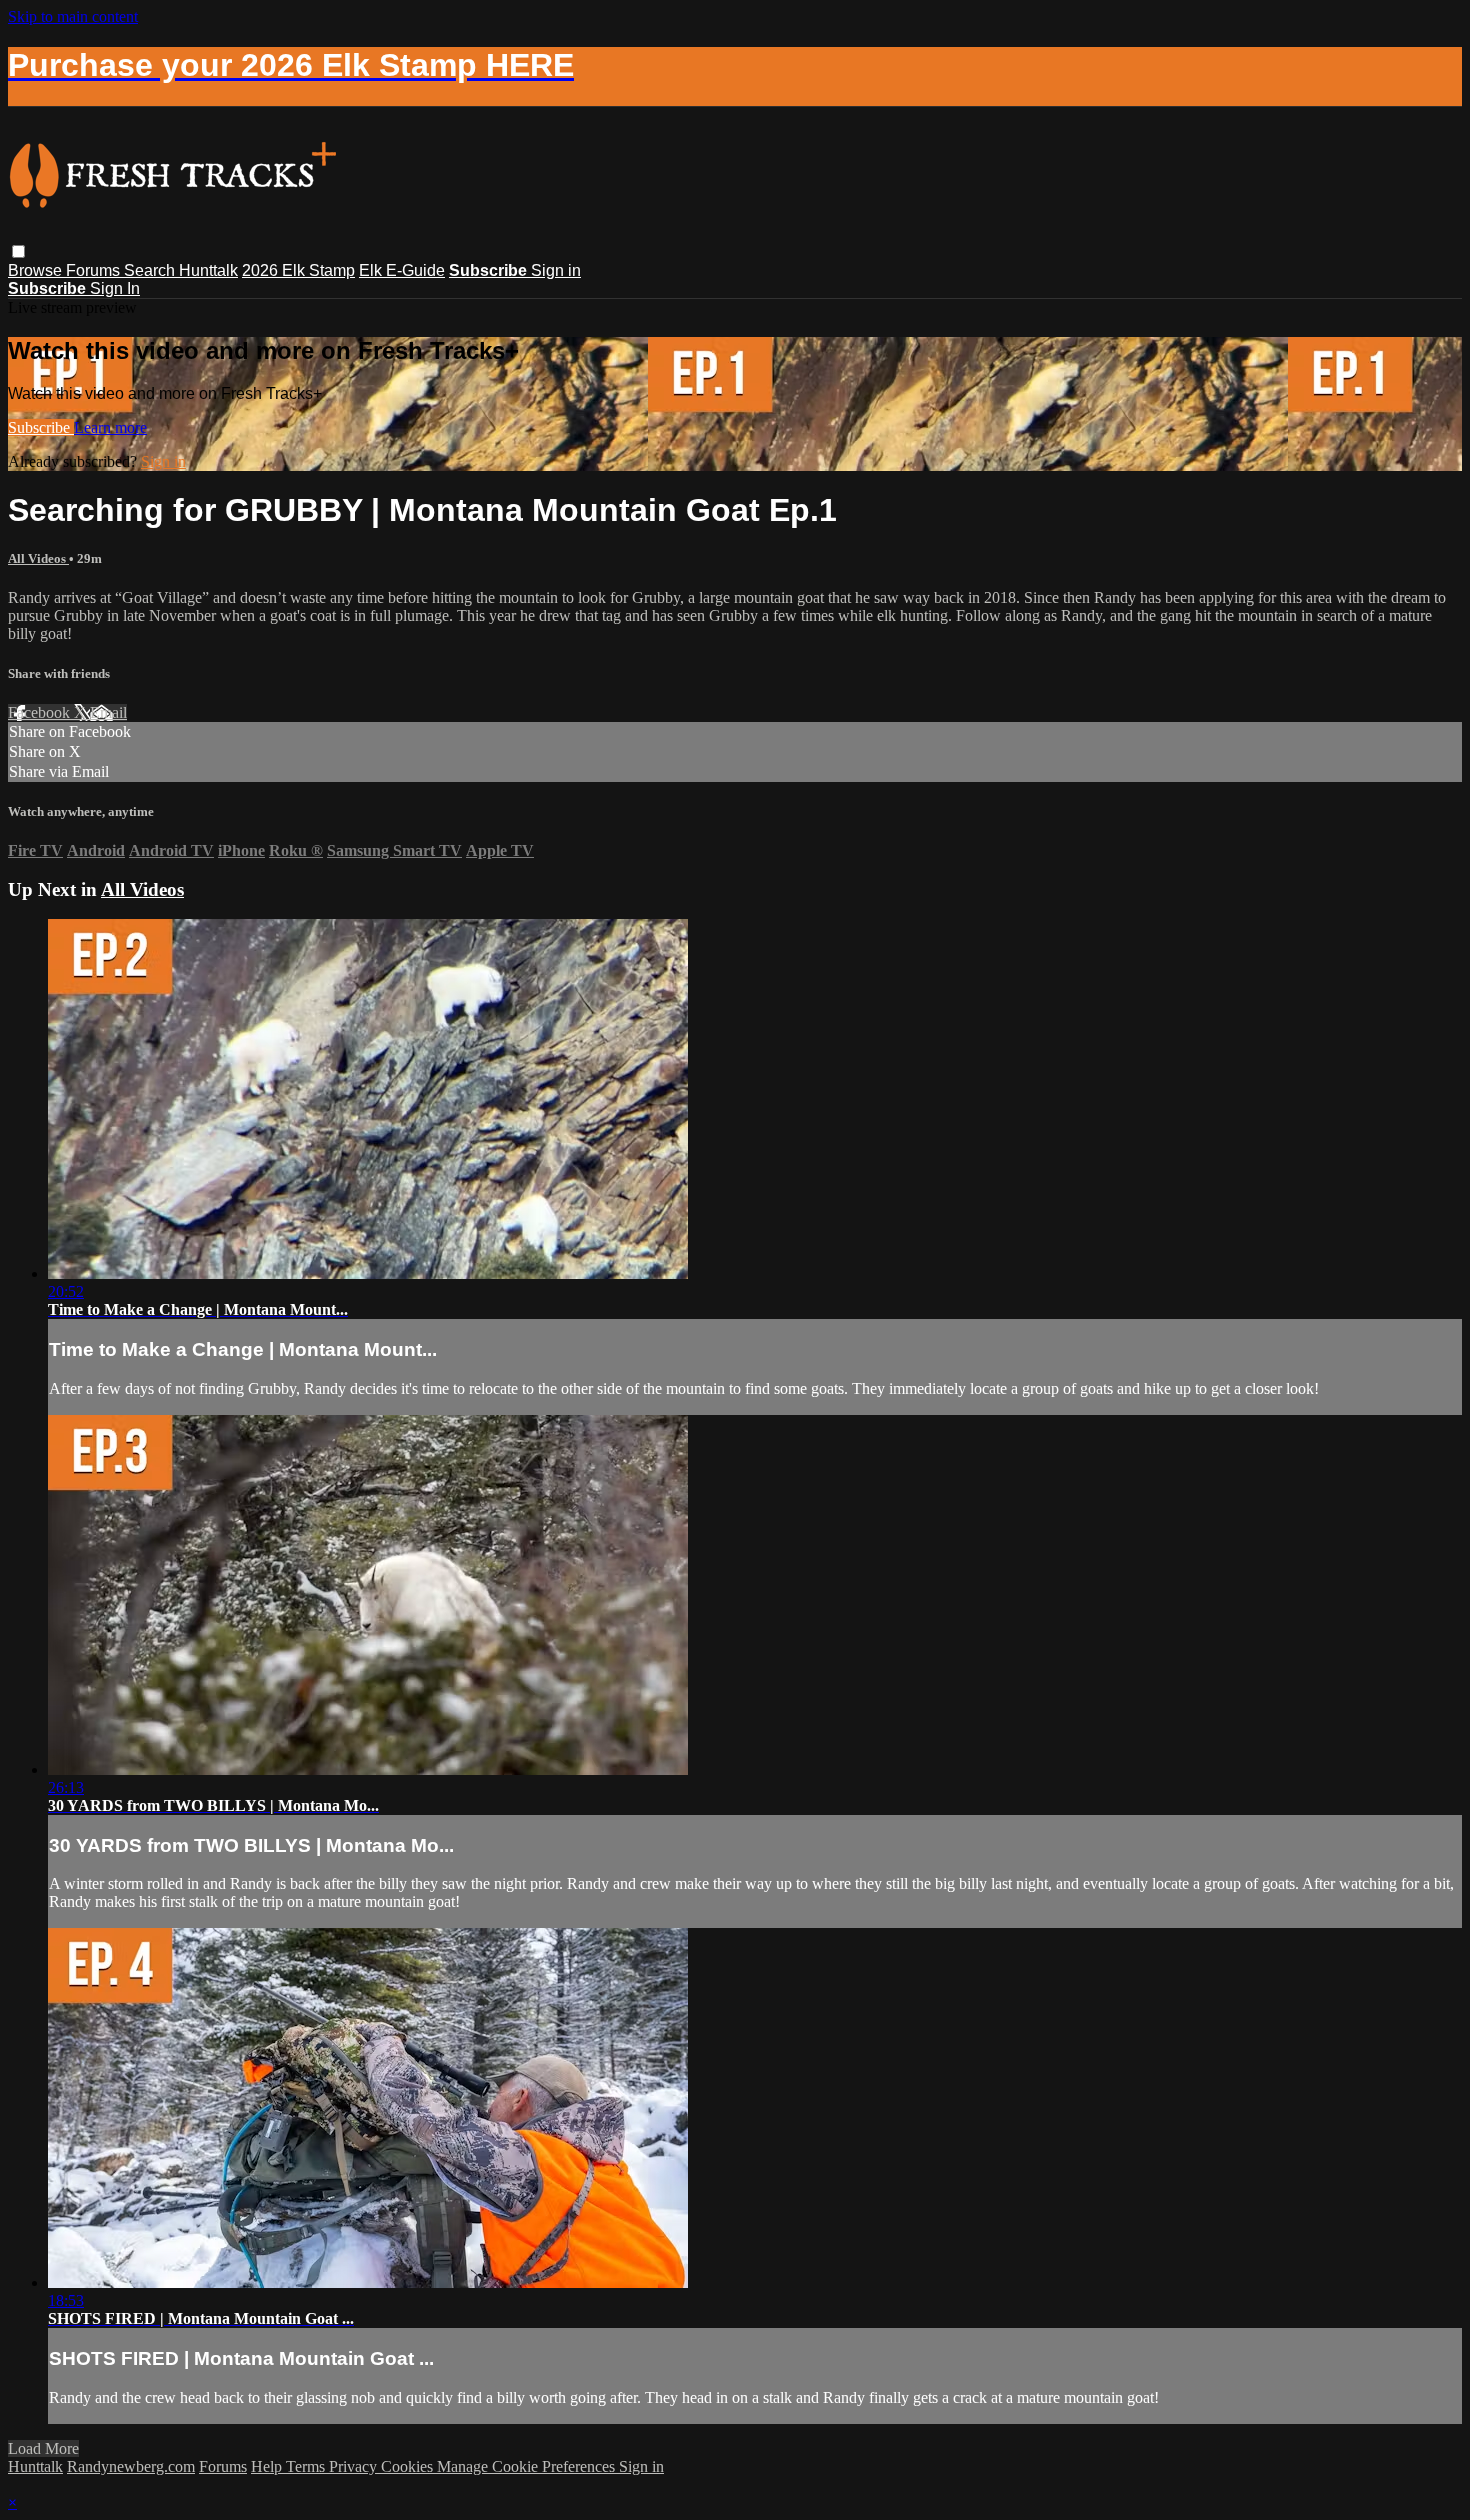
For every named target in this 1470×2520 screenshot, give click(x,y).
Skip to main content (73, 16)
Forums (95, 270)
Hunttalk (208, 270)
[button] (18, 251)
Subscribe (41, 427)
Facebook (41, 712)
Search (151, 270)
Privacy (355, 2466)
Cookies (409, 2466)
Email (108, 712)
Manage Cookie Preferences (528, 2466)
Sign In (115, 288)
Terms (307, 2466)
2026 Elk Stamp (298, 270)
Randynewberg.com (131, 2466)
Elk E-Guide (402, 270)
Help (268, 2466)
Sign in (556, 270)
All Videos (38, 558)
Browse (37, 270)
